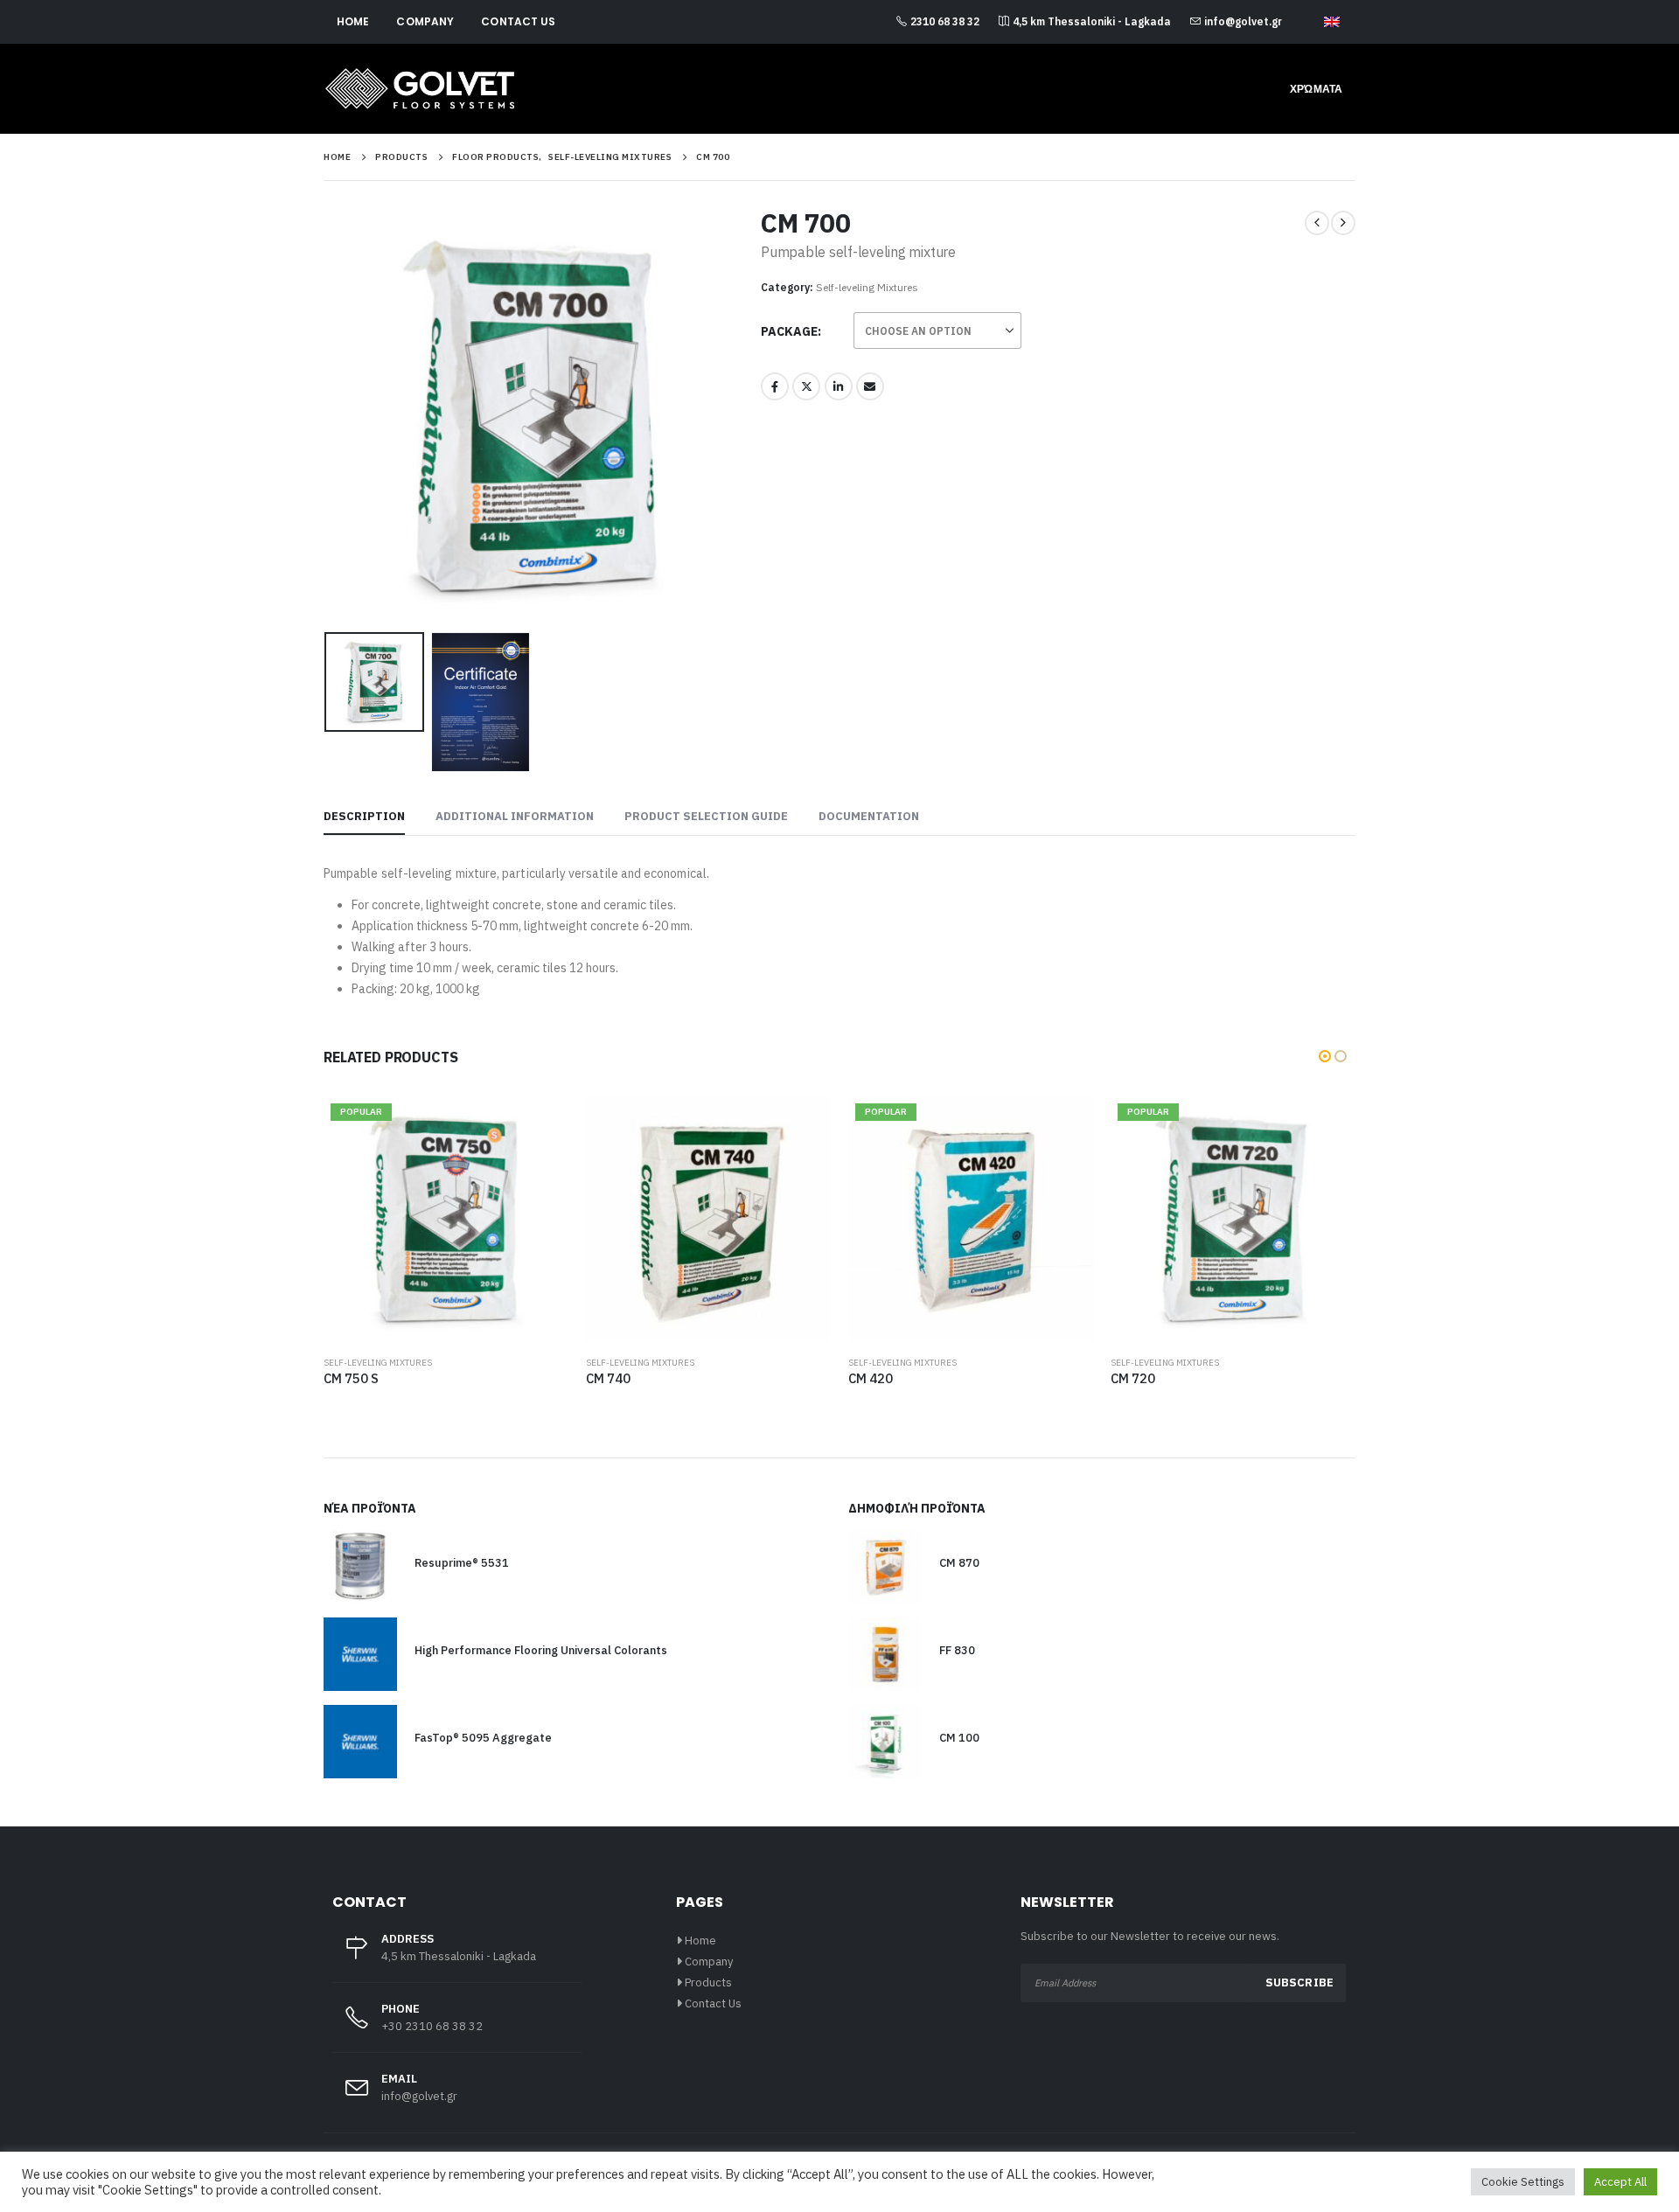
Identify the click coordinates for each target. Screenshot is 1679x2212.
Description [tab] (364, 816)
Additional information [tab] (515, 816)
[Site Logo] (420, 89)
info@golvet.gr (1243, 21)
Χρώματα (1316, 89)
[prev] (1317, 223)
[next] (1343, 223)
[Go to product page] (708, 1219)
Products (708, 1982)
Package (789, 331)
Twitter (806, 386)
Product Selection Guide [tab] (706, 816)
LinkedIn (839, 386)
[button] (328, 416)
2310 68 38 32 (945, 21)
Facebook (775, 386)
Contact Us (518, 21)
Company (425, 21)
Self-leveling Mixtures (867, 287)
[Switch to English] (1332, 23)
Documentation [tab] (869, 816)
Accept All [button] (1620, 2182)
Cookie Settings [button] (1523, 2182)
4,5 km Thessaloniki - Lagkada (1092, 21)
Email (870, 386)
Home (353, 21)
